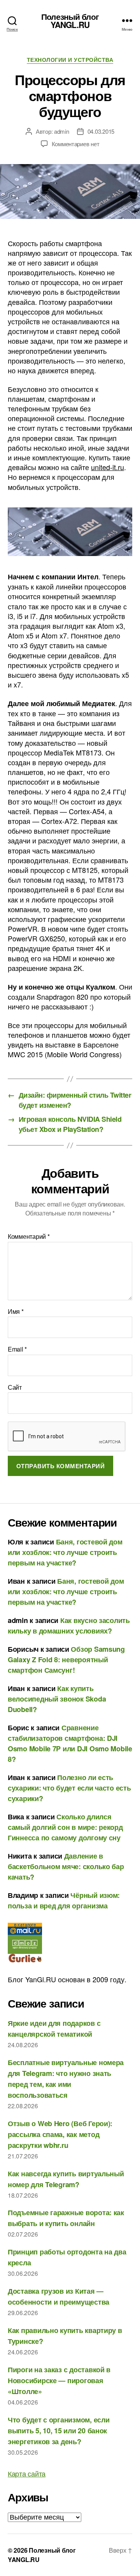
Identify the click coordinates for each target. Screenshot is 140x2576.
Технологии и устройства (70, 60)
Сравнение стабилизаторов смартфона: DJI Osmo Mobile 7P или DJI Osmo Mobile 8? (70, 1743)
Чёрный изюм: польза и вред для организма (64, 1900)
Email (17, 1349)
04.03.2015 (101, 131)
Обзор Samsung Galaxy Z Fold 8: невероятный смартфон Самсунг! (66, 1660)
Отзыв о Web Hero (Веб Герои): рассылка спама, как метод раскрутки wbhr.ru (60, 2134)
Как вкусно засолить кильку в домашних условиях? (69, 1626)
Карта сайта (27, 2473)
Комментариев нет (76, 144)
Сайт (15, 1387)
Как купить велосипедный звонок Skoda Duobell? (57, 1699)
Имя (16, 1312)
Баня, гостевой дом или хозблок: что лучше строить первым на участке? (65, 1552)
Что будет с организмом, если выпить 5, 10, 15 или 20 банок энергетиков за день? (59, 2431)
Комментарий (29, 1236)
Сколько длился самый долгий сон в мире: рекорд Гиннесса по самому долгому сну (65, 1827)
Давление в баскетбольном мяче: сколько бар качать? (66, 1866)
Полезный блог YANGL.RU (70, 21)
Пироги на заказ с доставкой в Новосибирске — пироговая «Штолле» (59, 2380)
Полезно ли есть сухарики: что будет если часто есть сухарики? (69, 1788)
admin (62, 131)
